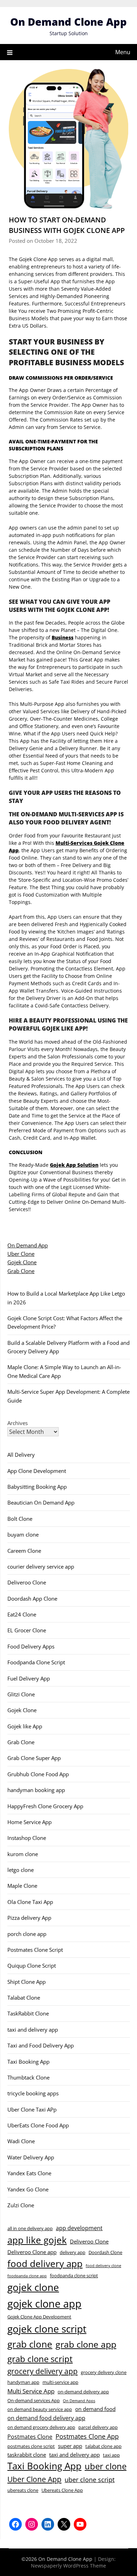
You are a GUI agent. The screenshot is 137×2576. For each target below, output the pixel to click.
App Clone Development (37, 1471)
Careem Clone (24, 1551)
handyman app (23, 2382)
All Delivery (21, 1455)
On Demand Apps (79, 2401)
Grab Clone (21, 1271)
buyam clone (23, 1534)
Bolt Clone (20, 1519)
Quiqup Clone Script (32, 1966)
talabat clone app (103, 2446)
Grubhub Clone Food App (38, 1774)
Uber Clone (21, 1254)
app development (79, 2228)
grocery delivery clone (104, 2372)
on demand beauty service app (40, 2409)
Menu (123, 52)
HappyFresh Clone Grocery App (45, 1806)
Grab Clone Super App (34, 1758)
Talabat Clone (24, 1998)
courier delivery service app (41, 1567)
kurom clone (23, 1854)
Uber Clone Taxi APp (32, 2109)
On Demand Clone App (68, 22)
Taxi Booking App (28, 2062)
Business (63, 637)
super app (70, 2446)
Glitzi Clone (21, 1694)
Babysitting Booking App (37, 1487)
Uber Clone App (34, 2479)
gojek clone (33, 2287)
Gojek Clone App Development (39, 2317)
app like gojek (37, 2240)
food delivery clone (103, 2266)
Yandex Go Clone (28, 2189)
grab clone (30, 2344)
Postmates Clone (30, 2437)
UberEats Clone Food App (38, 2125)
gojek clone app (44, 2304)
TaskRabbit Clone (28, 2013)
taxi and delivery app (33, 2030)
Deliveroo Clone (27, 1582)
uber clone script (90, 2479)
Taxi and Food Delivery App (41, 2045)
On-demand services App (34, 2400)
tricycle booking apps (33, 2093)
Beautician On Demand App (41, 1502)
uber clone (106, 2466)
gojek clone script (47, 2329)
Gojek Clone (22, 1262)
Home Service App (30, 1822)
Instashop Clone (27, 1838)
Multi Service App (31, 2391)
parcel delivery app (98, 2427)
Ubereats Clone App (62, 2490)
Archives (18, 1423)
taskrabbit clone (27, 2455)
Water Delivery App (31, 2157)
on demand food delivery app (46, 2418)
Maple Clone (22, 1886)
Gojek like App (25, 1726)
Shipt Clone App (27, 1982)
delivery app (73, 2252)
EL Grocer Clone (27, 1630)
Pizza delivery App (29, 1918)
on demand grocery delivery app (41, 2427)
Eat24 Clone (22, 1614)
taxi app (111, 2455)
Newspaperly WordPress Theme (68, 2566)
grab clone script (40, 2359)
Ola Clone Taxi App (30, 1902)
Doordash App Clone (32, 1599)
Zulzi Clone (21, 2205)
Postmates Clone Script (35, 1950)
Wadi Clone (21, 2141)
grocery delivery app (43, 2371)
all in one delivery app (30, 2228)
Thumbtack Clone (28, 2077)
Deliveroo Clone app (32, 2252)
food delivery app (45, 2264)
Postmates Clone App (87, 2436)
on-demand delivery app (83, 2392)
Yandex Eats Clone (29, 2173)
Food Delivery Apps (31, 1646)
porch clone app (27, 1934)
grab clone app (86, 2344)
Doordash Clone (105, 2252)
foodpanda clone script (74, 2276)
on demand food (95, 2409)
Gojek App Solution (74, 1165)
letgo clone (21, 1870)
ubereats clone (23, 2490)
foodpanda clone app (27, 2276)
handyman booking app (36, 1790)
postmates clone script (31, 2446)
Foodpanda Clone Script (36, 1662)
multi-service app (60, 2382)
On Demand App (28, 1245)
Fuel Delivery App (29, 1678)
